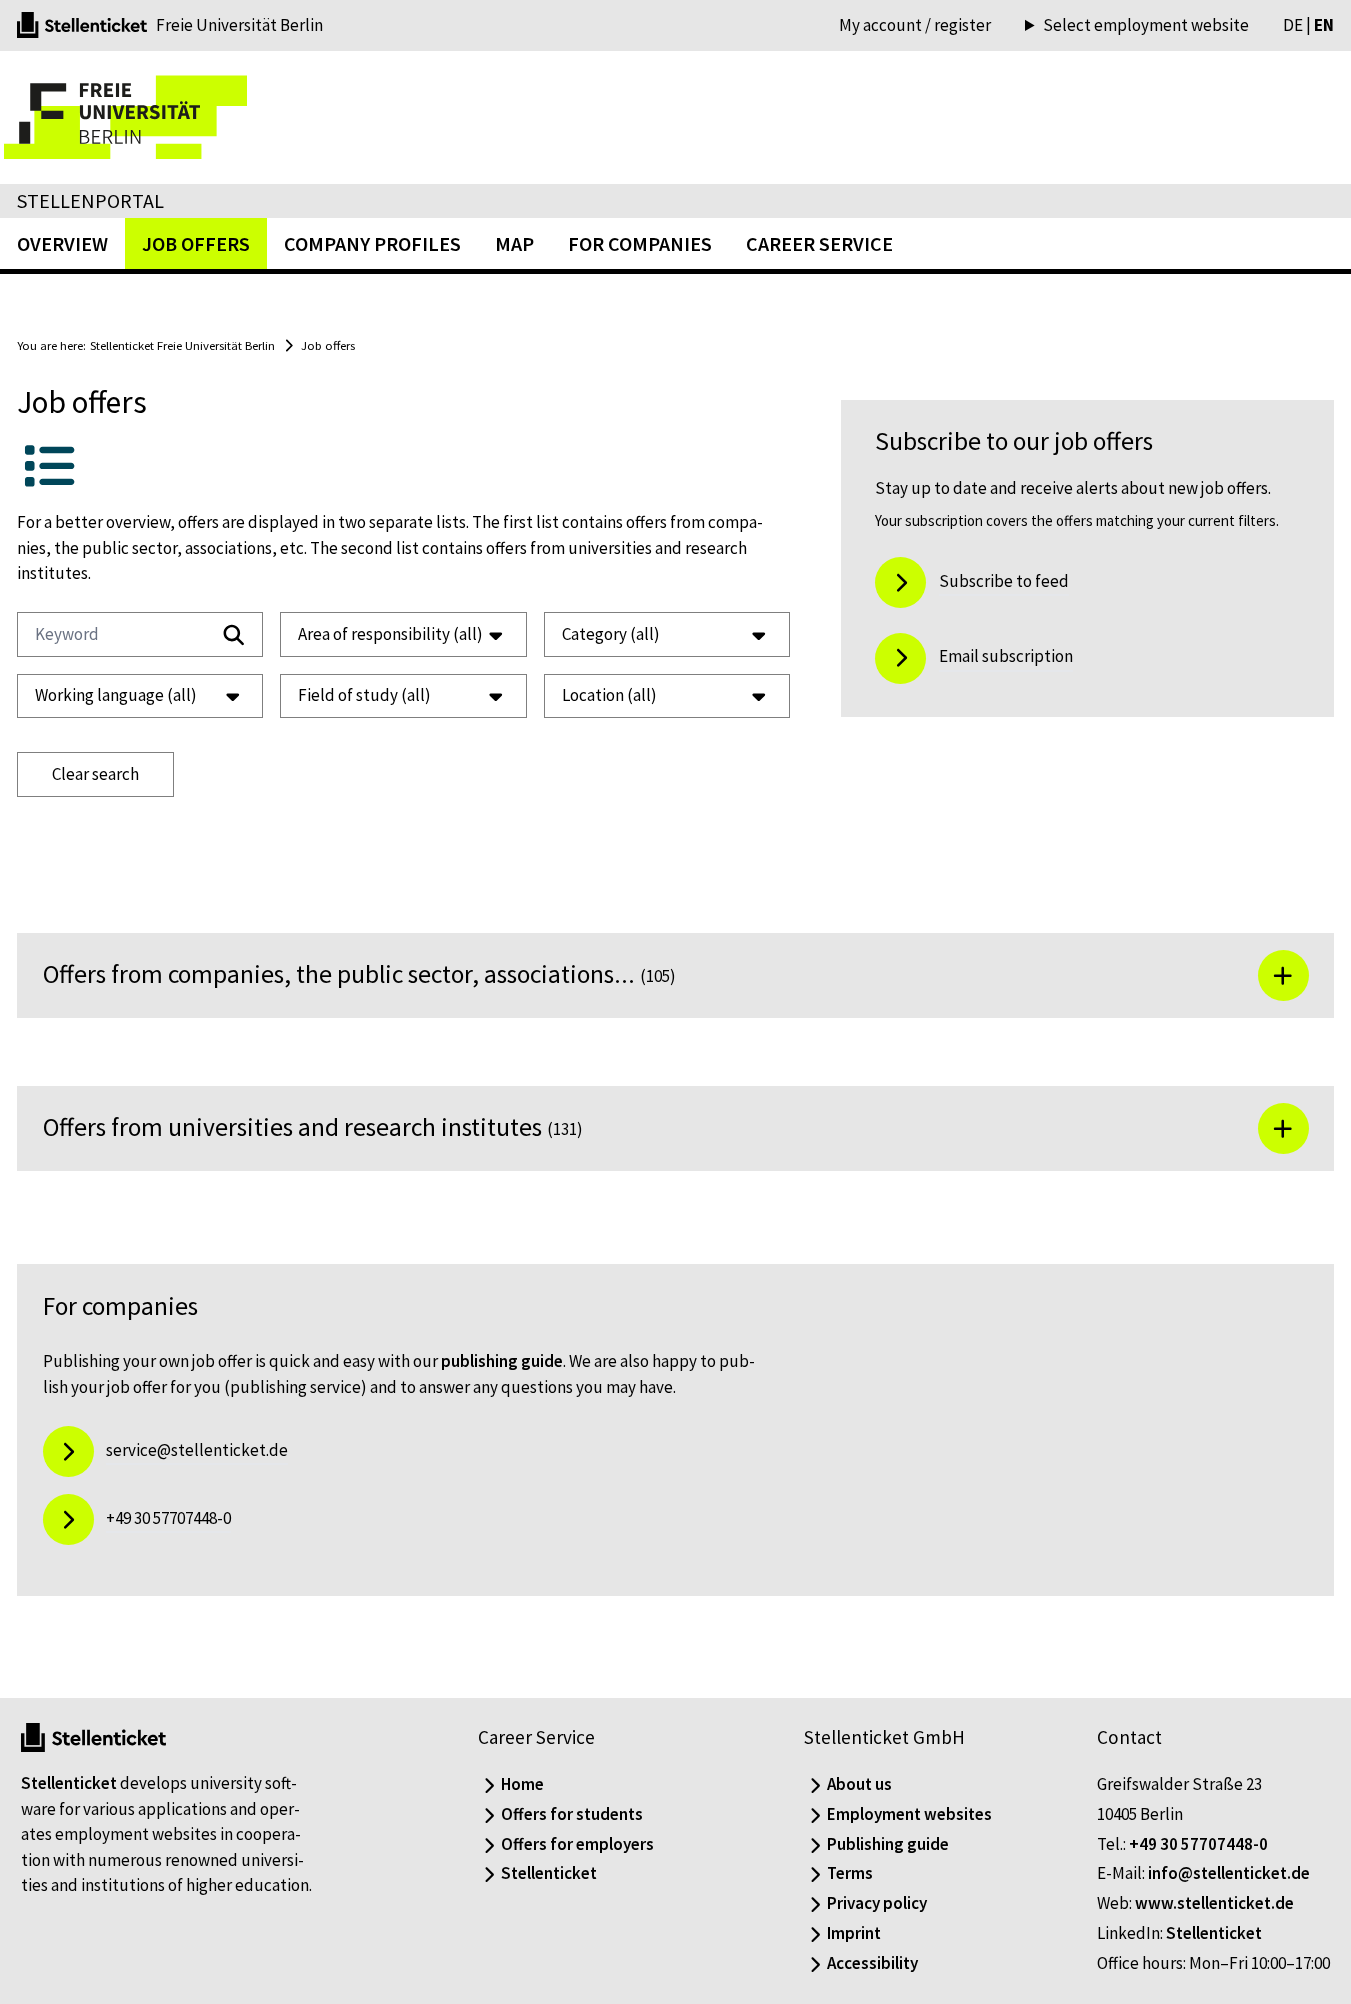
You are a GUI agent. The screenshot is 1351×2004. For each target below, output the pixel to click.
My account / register (915, 25)
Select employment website (1146, 25)
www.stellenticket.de (1214, 1903)
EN (1324, 25)
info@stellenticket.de (1229, 1873)
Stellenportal (90, 200)
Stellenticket (69, 1783)
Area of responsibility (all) (390, 634)
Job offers (328, 345)
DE (1293, 25)
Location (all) (609, 695)
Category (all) (611, 634)
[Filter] (234, 635)
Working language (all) (116, 695)
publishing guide (502, 1361)
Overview (62, 243)
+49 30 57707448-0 (1198, 1844)
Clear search (95, 774)
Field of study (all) (364, 695)
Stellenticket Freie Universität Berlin (182, 345)
